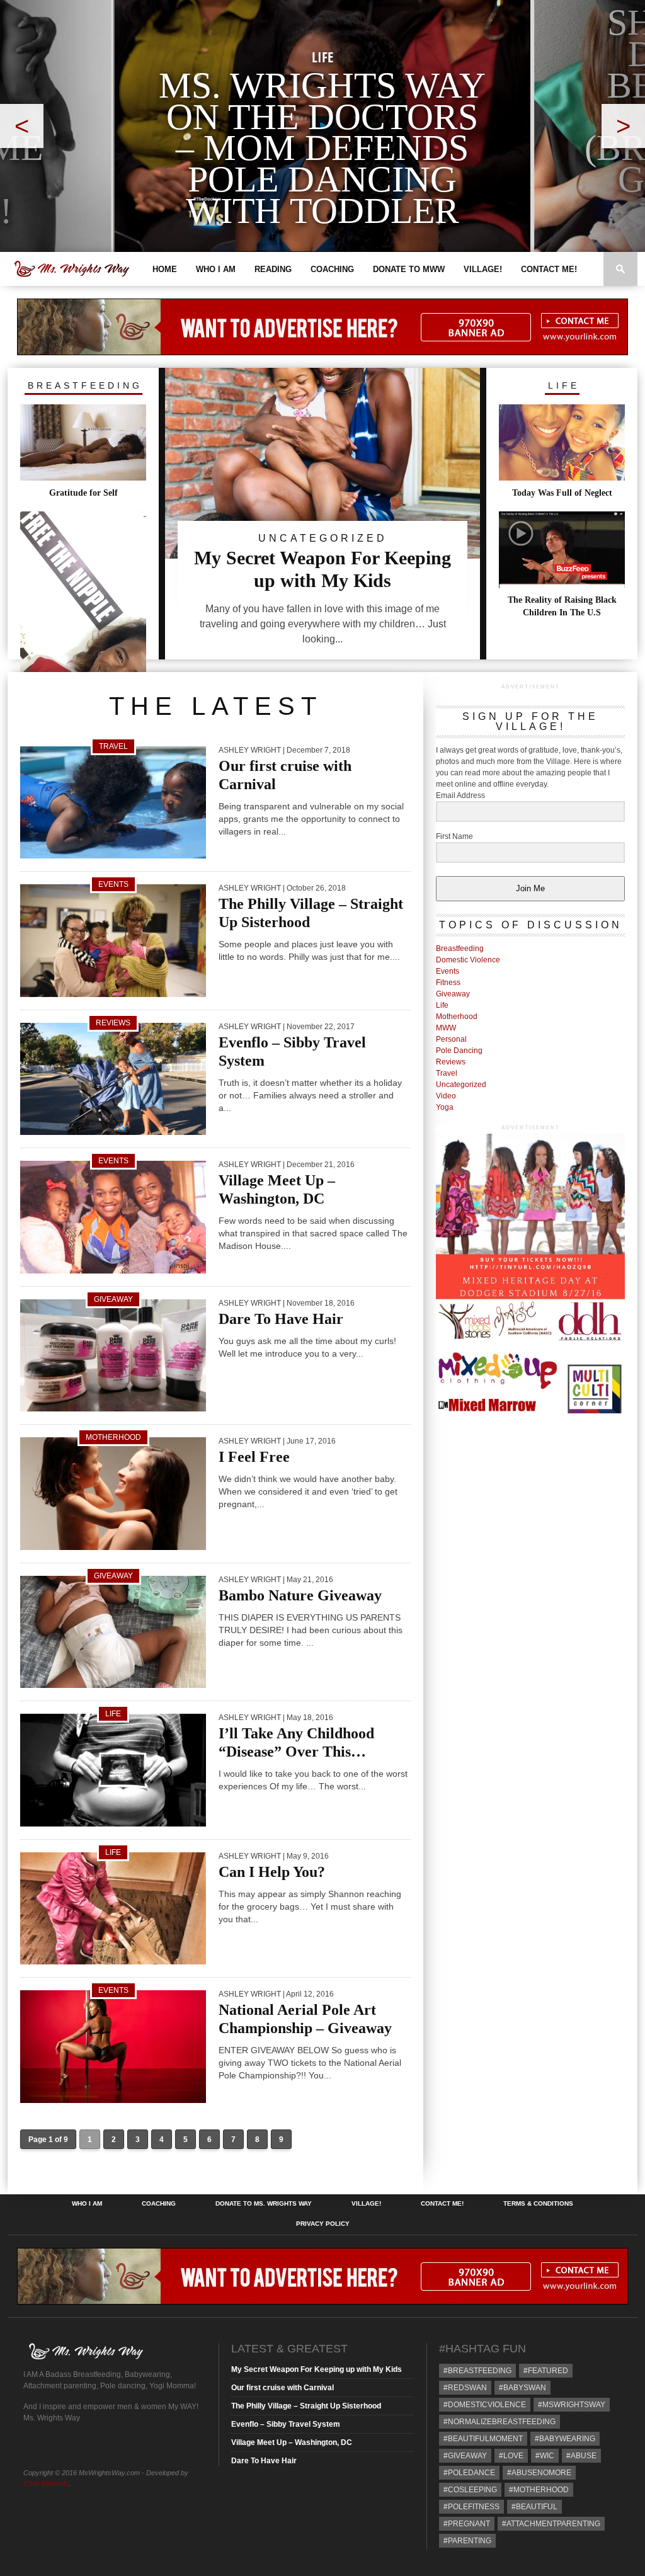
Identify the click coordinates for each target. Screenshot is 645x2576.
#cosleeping (470, 2490)
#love (511, 2456)
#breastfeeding (477, 2371)
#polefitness (471, 2507)
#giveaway (465, 2456)
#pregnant (467, 2524)
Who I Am (216, 269)
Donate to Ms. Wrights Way (264, 2204)
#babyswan (522, 2388)
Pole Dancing (459, 1051)
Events (448, 971)
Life (442, 1005)
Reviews (451, 1062)
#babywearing (565, 2439)
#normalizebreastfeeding (499, 2422)
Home (165, 269)
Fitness (448, 983)
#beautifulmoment (483, 2439)
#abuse (581, 2456)
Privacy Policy (323, 2224)
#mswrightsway (572, 2405)
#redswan (465, 2388)
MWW (446, 1028)
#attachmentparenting (551, 2524)
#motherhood (539, 2490)
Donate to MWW (409, 269)
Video (446, 1096)
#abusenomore (539, 2473)
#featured (546, 2371)
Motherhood (457, 1017)
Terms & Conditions (538, 2204)
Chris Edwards (46, 2483)
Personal (451, 1039)
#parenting (467, 2541)
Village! (483, 269)
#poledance (469, 2473)
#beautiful (534, 2507)
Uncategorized (461, 1085)
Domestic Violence (468, 960)
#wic (545, 2456)
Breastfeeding (460, 949)
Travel (447, 1073)
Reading (273, 269)
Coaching (332, 269)
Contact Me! (549, 269)
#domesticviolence (485, 2405)
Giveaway (453, 994)
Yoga (445, 1107)
